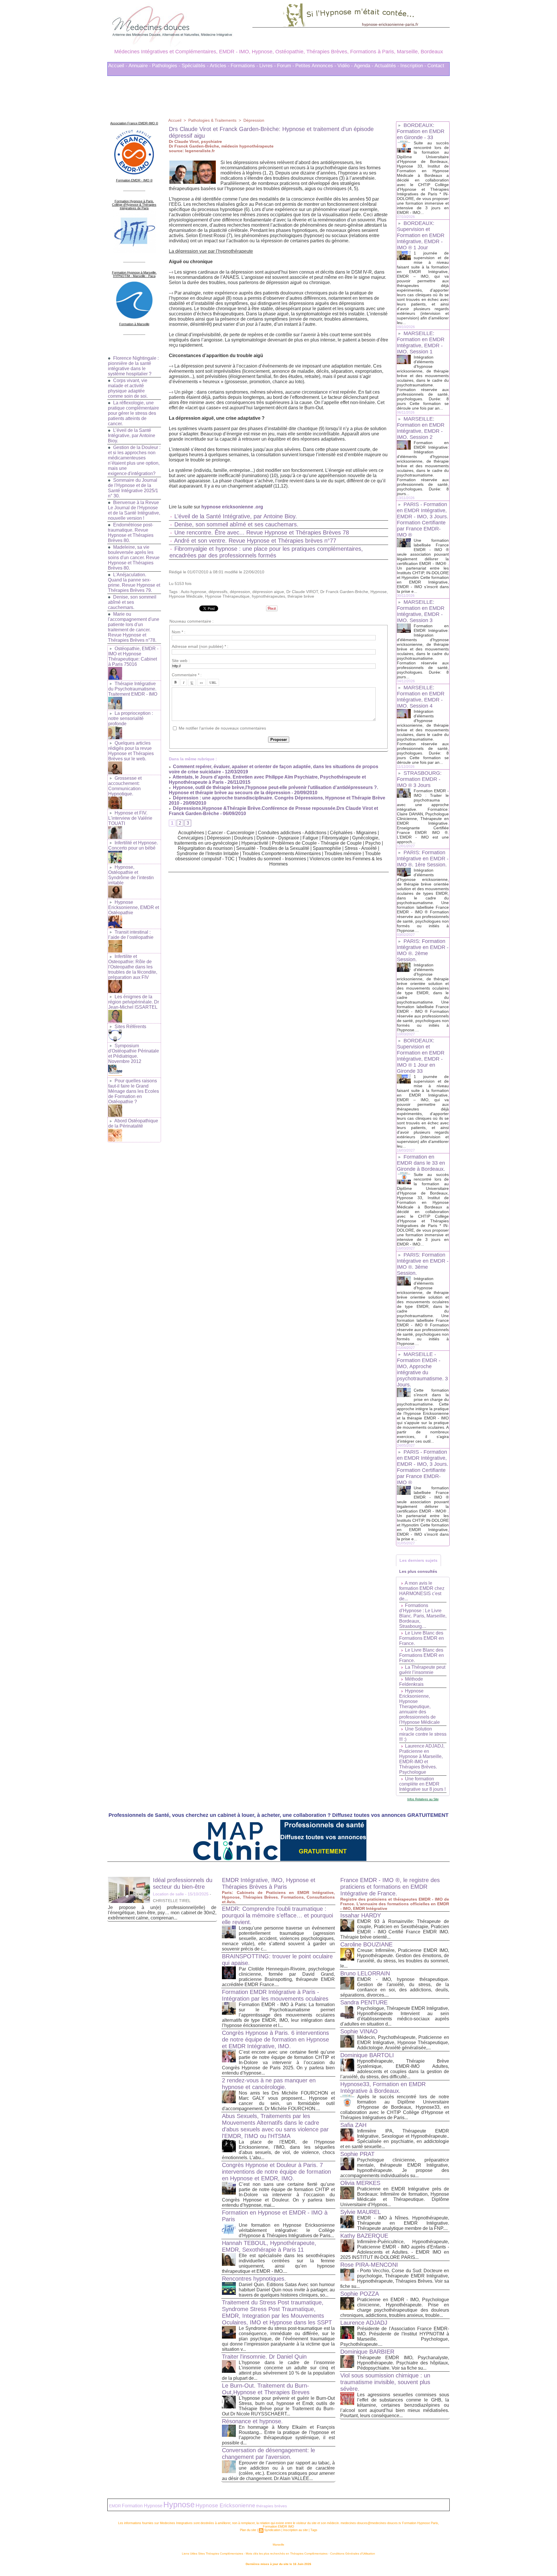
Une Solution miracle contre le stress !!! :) (423, 1734)
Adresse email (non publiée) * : (200, 646)
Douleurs (244, 838)
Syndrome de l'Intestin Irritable (208, 853)
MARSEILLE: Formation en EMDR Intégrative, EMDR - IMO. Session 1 (421, 342)
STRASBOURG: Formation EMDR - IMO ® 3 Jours (419, 779)
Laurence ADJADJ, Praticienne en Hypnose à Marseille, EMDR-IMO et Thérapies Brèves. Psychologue (422, 1759)
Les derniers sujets (418, 1560)
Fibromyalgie (335, 838)
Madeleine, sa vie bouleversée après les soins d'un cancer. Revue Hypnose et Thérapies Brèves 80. (134, 558)
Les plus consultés (418, 1571)
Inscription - (413, 66)
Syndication (272, 2530)
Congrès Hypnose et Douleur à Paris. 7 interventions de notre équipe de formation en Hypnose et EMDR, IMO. (276, 2172)
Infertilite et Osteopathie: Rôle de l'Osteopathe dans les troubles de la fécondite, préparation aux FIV (133, 967)
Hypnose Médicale (186, 596)
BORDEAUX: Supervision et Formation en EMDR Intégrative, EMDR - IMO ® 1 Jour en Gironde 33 (421, 1056)
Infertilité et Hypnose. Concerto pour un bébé (133, 845)
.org (259, 507)
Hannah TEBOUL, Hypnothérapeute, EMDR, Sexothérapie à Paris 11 (269, 2246)
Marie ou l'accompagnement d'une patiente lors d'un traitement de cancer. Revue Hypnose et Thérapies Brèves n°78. (134, 627)
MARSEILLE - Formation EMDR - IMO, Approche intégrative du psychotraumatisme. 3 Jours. (422, 1369)
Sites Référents (130, 1027)
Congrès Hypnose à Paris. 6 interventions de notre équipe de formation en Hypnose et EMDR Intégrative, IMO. (275, 2039)
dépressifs (218, 592)
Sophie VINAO (359, 2031)
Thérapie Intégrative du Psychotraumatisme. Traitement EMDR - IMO (133, 689)
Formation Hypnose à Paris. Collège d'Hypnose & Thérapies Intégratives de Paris (134, 205)
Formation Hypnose (142, 2506)
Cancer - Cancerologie (231, 833)
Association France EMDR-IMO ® (134, 123)
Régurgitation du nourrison (205, 848)
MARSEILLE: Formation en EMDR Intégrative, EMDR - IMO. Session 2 (421, 428)
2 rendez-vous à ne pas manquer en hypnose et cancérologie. (269, 2084)
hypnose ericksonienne (227, 507)
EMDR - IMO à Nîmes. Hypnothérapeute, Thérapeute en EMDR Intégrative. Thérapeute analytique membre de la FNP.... (403, 2223)
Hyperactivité (255, 843)
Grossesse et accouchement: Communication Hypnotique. (125, 786)
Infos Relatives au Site (423, 1799)
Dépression (254, 120)
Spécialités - (195, 66)
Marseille (278, 2545)
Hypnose (379, 592)
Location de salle (168, 1894)
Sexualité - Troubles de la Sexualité (273, 848)
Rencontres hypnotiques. (254, 2279)
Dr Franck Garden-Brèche (344, 592)
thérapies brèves (272, 2506)
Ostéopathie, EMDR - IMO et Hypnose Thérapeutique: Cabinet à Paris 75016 (133, 656)
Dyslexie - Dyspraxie (278, 838)
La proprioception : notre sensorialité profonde (131, 718)
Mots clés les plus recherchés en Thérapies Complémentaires (287, 2554)
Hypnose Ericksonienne (225, 2505)
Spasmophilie (327, 848)
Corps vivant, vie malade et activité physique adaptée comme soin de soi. (128, 388)
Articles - (220, 66)
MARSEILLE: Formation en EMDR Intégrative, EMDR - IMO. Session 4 (421, 697)
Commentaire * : (187, 675)
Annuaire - (140, 66)
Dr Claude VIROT (302, 592)
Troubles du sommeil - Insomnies (272, 859)
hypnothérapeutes (268, 596)
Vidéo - (345, 66)
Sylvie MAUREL (361, 2212)
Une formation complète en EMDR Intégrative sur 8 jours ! (422, 1784)
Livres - (268, 66)
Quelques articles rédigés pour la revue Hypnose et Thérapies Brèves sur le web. (131, 751)
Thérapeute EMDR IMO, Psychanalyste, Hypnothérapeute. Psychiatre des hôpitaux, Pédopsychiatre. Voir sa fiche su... (403, 2363)
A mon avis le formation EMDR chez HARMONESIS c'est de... (422, 1591)
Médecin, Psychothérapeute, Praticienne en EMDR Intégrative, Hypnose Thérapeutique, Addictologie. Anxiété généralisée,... (403, 2043)
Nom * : (179, 632)
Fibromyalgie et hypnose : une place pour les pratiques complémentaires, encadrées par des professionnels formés (266, 552)
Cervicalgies (190, 838)
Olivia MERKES (360, 2183)
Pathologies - (166, 66)
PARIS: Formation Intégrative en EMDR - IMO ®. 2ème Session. (423, 950)
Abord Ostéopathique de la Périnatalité (133, 1123)
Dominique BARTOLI (367, 2055)
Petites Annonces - (316, 66)
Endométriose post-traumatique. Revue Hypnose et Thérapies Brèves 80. (131, 533)
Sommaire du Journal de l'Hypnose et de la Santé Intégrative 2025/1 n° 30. (133, 488)
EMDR (115, 2506)
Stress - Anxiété (361, 848)
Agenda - (364, 66)
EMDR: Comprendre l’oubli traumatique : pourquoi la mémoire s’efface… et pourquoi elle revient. (277, 1915)
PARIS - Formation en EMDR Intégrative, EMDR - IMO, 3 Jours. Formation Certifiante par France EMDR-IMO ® (423, 520)
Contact (436, 66)
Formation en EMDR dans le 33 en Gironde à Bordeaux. (421, 1163)
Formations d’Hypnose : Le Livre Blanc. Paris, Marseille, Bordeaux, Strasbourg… (423, 1616)
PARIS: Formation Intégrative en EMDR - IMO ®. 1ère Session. (423, 859)
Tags (314, 2530)
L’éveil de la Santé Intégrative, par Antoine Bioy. (132, 436)
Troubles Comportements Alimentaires (282, 853)
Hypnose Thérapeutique (227, 596)
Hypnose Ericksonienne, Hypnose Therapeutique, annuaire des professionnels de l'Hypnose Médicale (419, 1707)
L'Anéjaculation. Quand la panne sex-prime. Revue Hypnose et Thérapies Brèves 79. (134, 582)
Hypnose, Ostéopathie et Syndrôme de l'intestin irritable (131, 875)
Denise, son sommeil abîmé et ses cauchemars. (132, 602)
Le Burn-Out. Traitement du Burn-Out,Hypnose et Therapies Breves (266, 2389)
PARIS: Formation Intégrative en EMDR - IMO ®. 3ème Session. (423, 1264)
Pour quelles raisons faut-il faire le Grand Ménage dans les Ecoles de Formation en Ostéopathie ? (134, 1091)
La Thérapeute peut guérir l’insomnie (422, 1670)
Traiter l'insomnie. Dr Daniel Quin (264, 2357)
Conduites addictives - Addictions (292, 833)
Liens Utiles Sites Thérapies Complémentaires (213, 2554)
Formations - (244, 66)
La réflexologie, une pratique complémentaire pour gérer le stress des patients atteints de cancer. (133, 413)
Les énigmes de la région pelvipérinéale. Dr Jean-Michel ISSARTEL (134, 1002)
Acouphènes (191, 833)
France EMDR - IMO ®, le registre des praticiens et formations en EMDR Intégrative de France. (390, 1887)
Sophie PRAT (357, 2154)
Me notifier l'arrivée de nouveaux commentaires (222, 728)
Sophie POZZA (360, 2294)
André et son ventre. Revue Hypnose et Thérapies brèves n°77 (255, 541)
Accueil (175, 120)
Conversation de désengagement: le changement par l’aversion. (268, 2454)
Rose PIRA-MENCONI (369, 2265)
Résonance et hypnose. (252, 2421)
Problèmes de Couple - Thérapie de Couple (317, 843)
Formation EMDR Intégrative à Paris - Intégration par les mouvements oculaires (275, 1995)
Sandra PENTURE (364, 2002)
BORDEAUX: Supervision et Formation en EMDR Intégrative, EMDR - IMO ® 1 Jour (421, 235)
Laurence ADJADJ (364, 2323)
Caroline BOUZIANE (366, 1944)
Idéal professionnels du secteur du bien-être (183, 1883)
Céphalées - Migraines (353, 833)
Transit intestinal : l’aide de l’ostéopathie (131, 935)
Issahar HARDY (361, 1915)
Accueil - (118, 66)
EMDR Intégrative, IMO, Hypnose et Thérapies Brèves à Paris (269, 1883)
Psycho (373, 843)
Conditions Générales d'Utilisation (353, 2554)
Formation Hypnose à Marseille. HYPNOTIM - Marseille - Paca (134, 274)
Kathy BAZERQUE (364, 2236)
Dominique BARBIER (367, 2352)
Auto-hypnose (193, 592)
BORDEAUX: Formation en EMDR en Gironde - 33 (421, 131)
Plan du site (248, 2530)
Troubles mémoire (343, 853)
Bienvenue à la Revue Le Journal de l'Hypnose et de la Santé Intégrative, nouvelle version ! (134, 510)
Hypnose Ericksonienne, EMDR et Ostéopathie (134, 907)
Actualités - (387, 66)
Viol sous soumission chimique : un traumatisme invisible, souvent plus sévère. (385, 2382)
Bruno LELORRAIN (365, 1973)
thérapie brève (301, 596)
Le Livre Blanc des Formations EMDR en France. (422, 1638)
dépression (240, 592)
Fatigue (311, 838)
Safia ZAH (353, 2125)
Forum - (286, 66)
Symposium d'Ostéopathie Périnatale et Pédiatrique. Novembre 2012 (134, 1054)
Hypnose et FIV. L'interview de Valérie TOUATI (130, 818)
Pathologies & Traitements (212, 120)
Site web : (181, 661)
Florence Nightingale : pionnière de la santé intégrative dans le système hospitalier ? (133, 366)
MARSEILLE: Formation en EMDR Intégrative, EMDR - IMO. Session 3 (421, 611)
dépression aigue (268, 592)
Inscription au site (295, 2530)
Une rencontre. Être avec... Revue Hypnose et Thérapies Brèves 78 (262, 532)
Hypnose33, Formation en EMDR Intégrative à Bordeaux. (383, 2087)
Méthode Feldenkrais (411, 1682)
